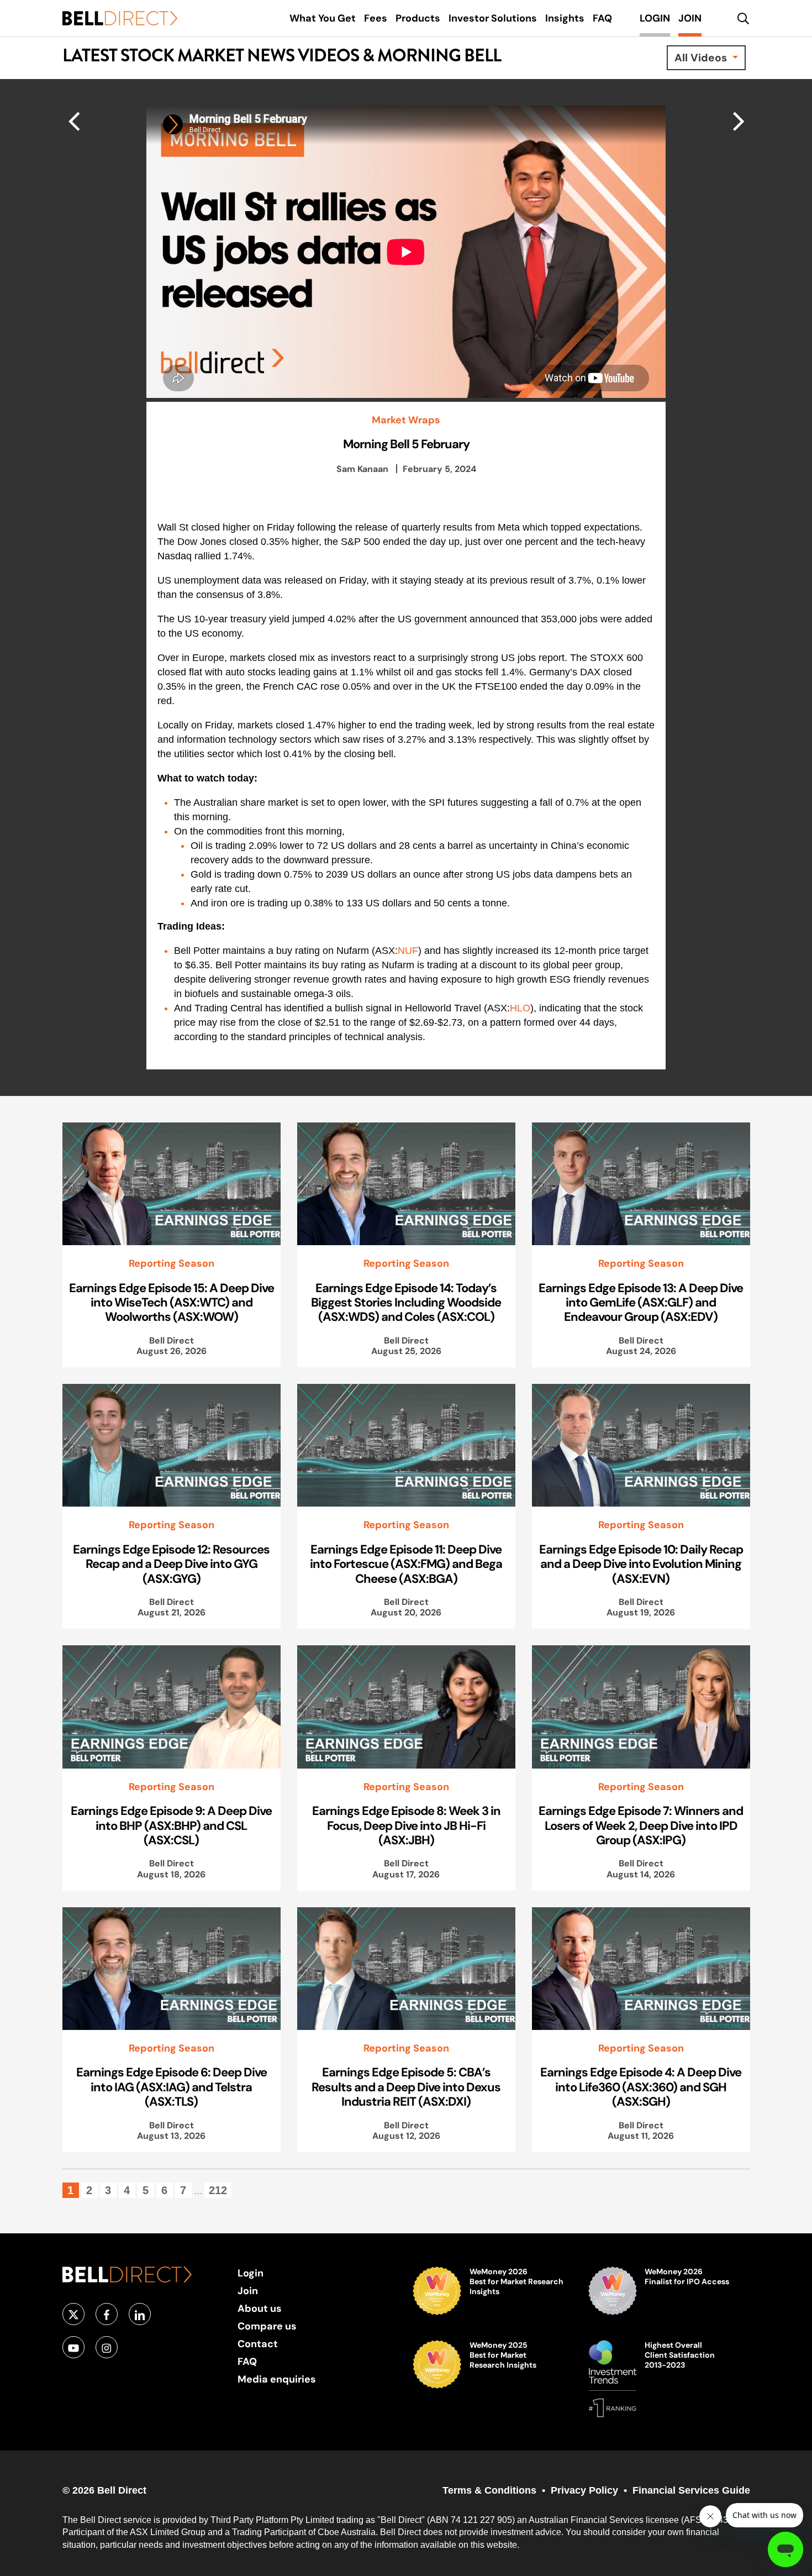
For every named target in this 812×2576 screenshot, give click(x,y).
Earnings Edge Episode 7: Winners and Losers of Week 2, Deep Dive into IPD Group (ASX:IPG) (641, 1825)
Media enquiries (277, 2379)
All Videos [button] (702, 57)
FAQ (247, 2361)
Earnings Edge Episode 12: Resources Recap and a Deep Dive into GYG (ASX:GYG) (171, 1564)
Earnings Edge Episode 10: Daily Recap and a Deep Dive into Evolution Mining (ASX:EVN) (641, 1564)
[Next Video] (74, 120)
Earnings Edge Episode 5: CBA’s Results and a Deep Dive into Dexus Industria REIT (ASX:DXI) (406, 2087)
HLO (520, 1008)
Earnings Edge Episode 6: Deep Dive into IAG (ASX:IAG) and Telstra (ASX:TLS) (172, 2087)
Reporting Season (172, 1263)
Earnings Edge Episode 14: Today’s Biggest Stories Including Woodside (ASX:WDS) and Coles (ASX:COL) (406, 1302)
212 (218, 2190)
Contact (258, 2344)
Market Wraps (406, 420)
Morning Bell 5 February (406, 444)
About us (260, 2308)
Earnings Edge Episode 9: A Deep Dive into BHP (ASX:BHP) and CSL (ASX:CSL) (171, 1825)
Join (248, 2291)
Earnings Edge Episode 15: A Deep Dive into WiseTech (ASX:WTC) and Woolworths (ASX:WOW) (172, 1302)
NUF (408, 951)
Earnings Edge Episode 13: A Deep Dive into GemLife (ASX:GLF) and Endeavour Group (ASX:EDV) (641, 1302)
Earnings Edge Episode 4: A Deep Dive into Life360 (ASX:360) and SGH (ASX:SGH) (641, 2087)
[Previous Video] (739, 120)
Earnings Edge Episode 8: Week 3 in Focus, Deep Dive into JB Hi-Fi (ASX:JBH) (406, 1825)
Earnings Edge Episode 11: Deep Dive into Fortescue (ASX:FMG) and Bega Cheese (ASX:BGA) (406, 1564)
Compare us (267, 2326)
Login (251, 2273)
